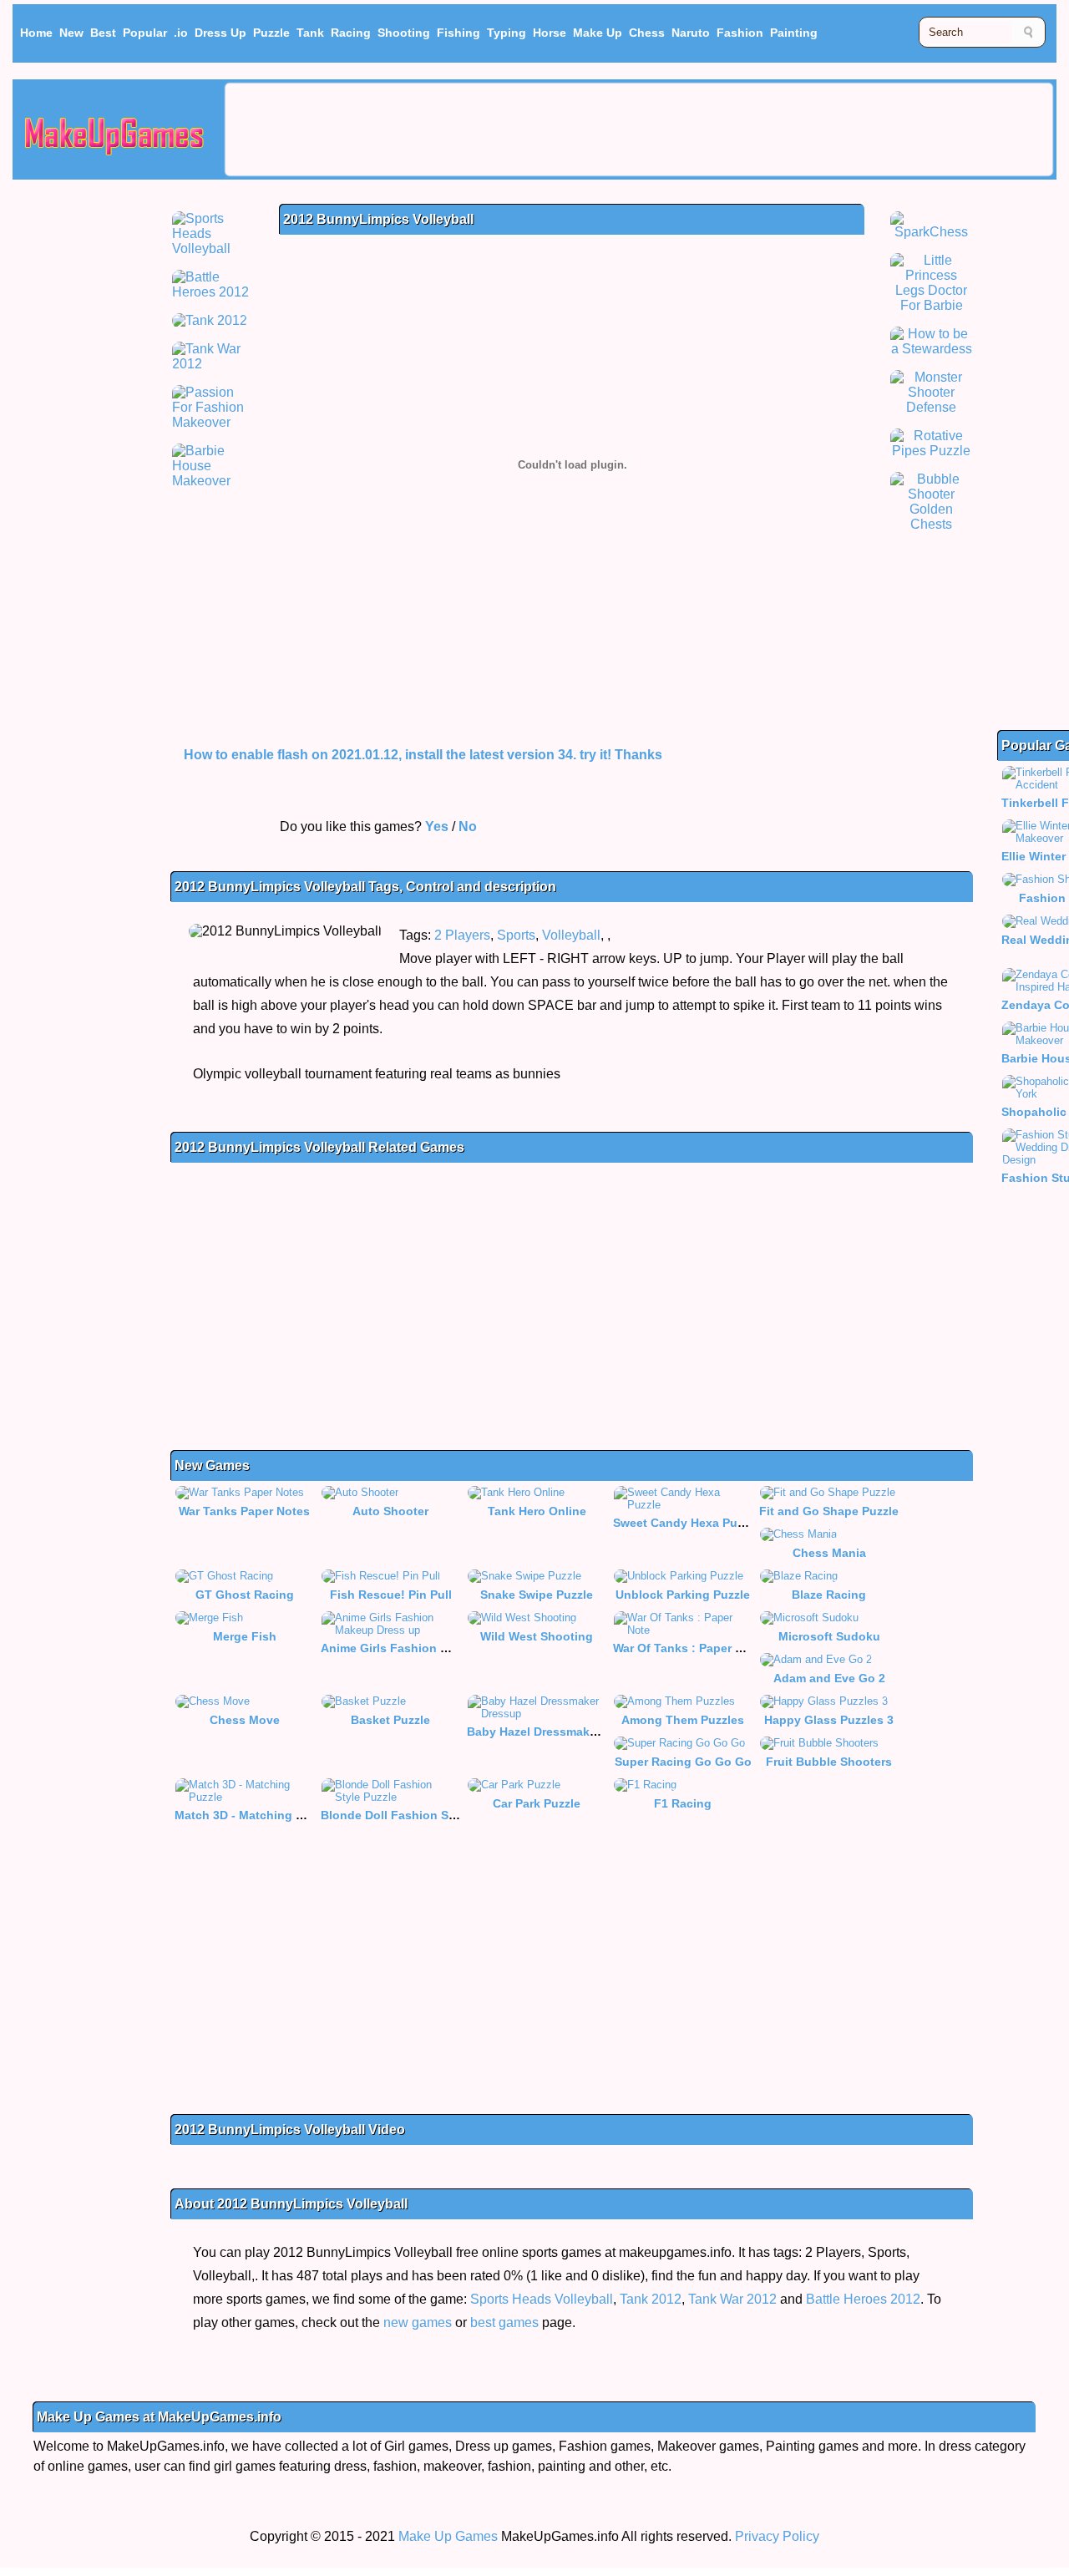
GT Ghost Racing (245, 1595)
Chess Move (245, 1720)
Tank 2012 (651, 2299)
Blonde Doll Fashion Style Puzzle (415, 1815)
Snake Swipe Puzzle (537, 1595)
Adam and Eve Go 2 (829, 1678)
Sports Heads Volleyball (542, 2299)
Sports (516, 935)
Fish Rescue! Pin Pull (391, 1595)
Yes (437, 827)
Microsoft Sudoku (829, 1636)
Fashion (740, 33)
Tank (310, 33)
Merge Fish (245, 1636)
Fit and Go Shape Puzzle (829, 1511)
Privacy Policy (777, 2536)
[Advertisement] (639, 129)
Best (103, 33)
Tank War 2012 (732, 2299)
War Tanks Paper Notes (244, 1511)
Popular (145, 33)
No (468, 827)
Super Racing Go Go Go (683, 1762)
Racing (351, 33)
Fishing (459, 33)
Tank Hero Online (537, 1511)
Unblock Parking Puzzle (683, 1595)
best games (504, 2322)
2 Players (462, 935)
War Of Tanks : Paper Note (687, 1648)
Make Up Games (448, 2536)
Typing (507, 33)
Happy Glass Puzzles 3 (829, 1720)
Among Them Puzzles (683, 1720)
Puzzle (271, 33)
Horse (550, 33)
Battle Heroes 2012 (863, 2299)
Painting (794, 33)
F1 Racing (683, 1803)
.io (181, 33)
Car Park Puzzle (537, 1803)
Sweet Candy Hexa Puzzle (686, 1523)
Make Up (598, 33)
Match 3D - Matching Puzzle (253, 1815)
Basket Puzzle (390, 1720)
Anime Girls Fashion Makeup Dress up (430, 1648)
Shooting (404, 33)
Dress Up (220, 33)
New (71, 33)
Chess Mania (829, 1553)
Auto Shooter (390, 1511)
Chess (647, 33)
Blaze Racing (829, 1595)
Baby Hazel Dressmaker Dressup (559, 1732)
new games (418, 2322)
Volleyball (571, 935)
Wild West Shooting (537, 1636)
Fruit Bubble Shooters (829, 1762)
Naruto (691, 33)
